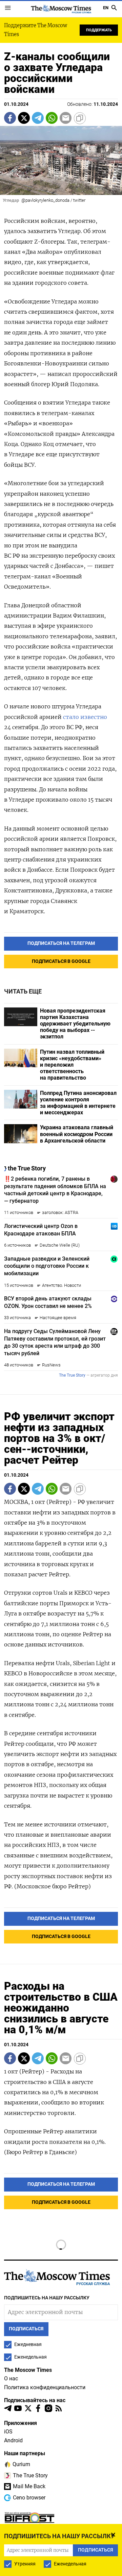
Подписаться (61, 1309)
